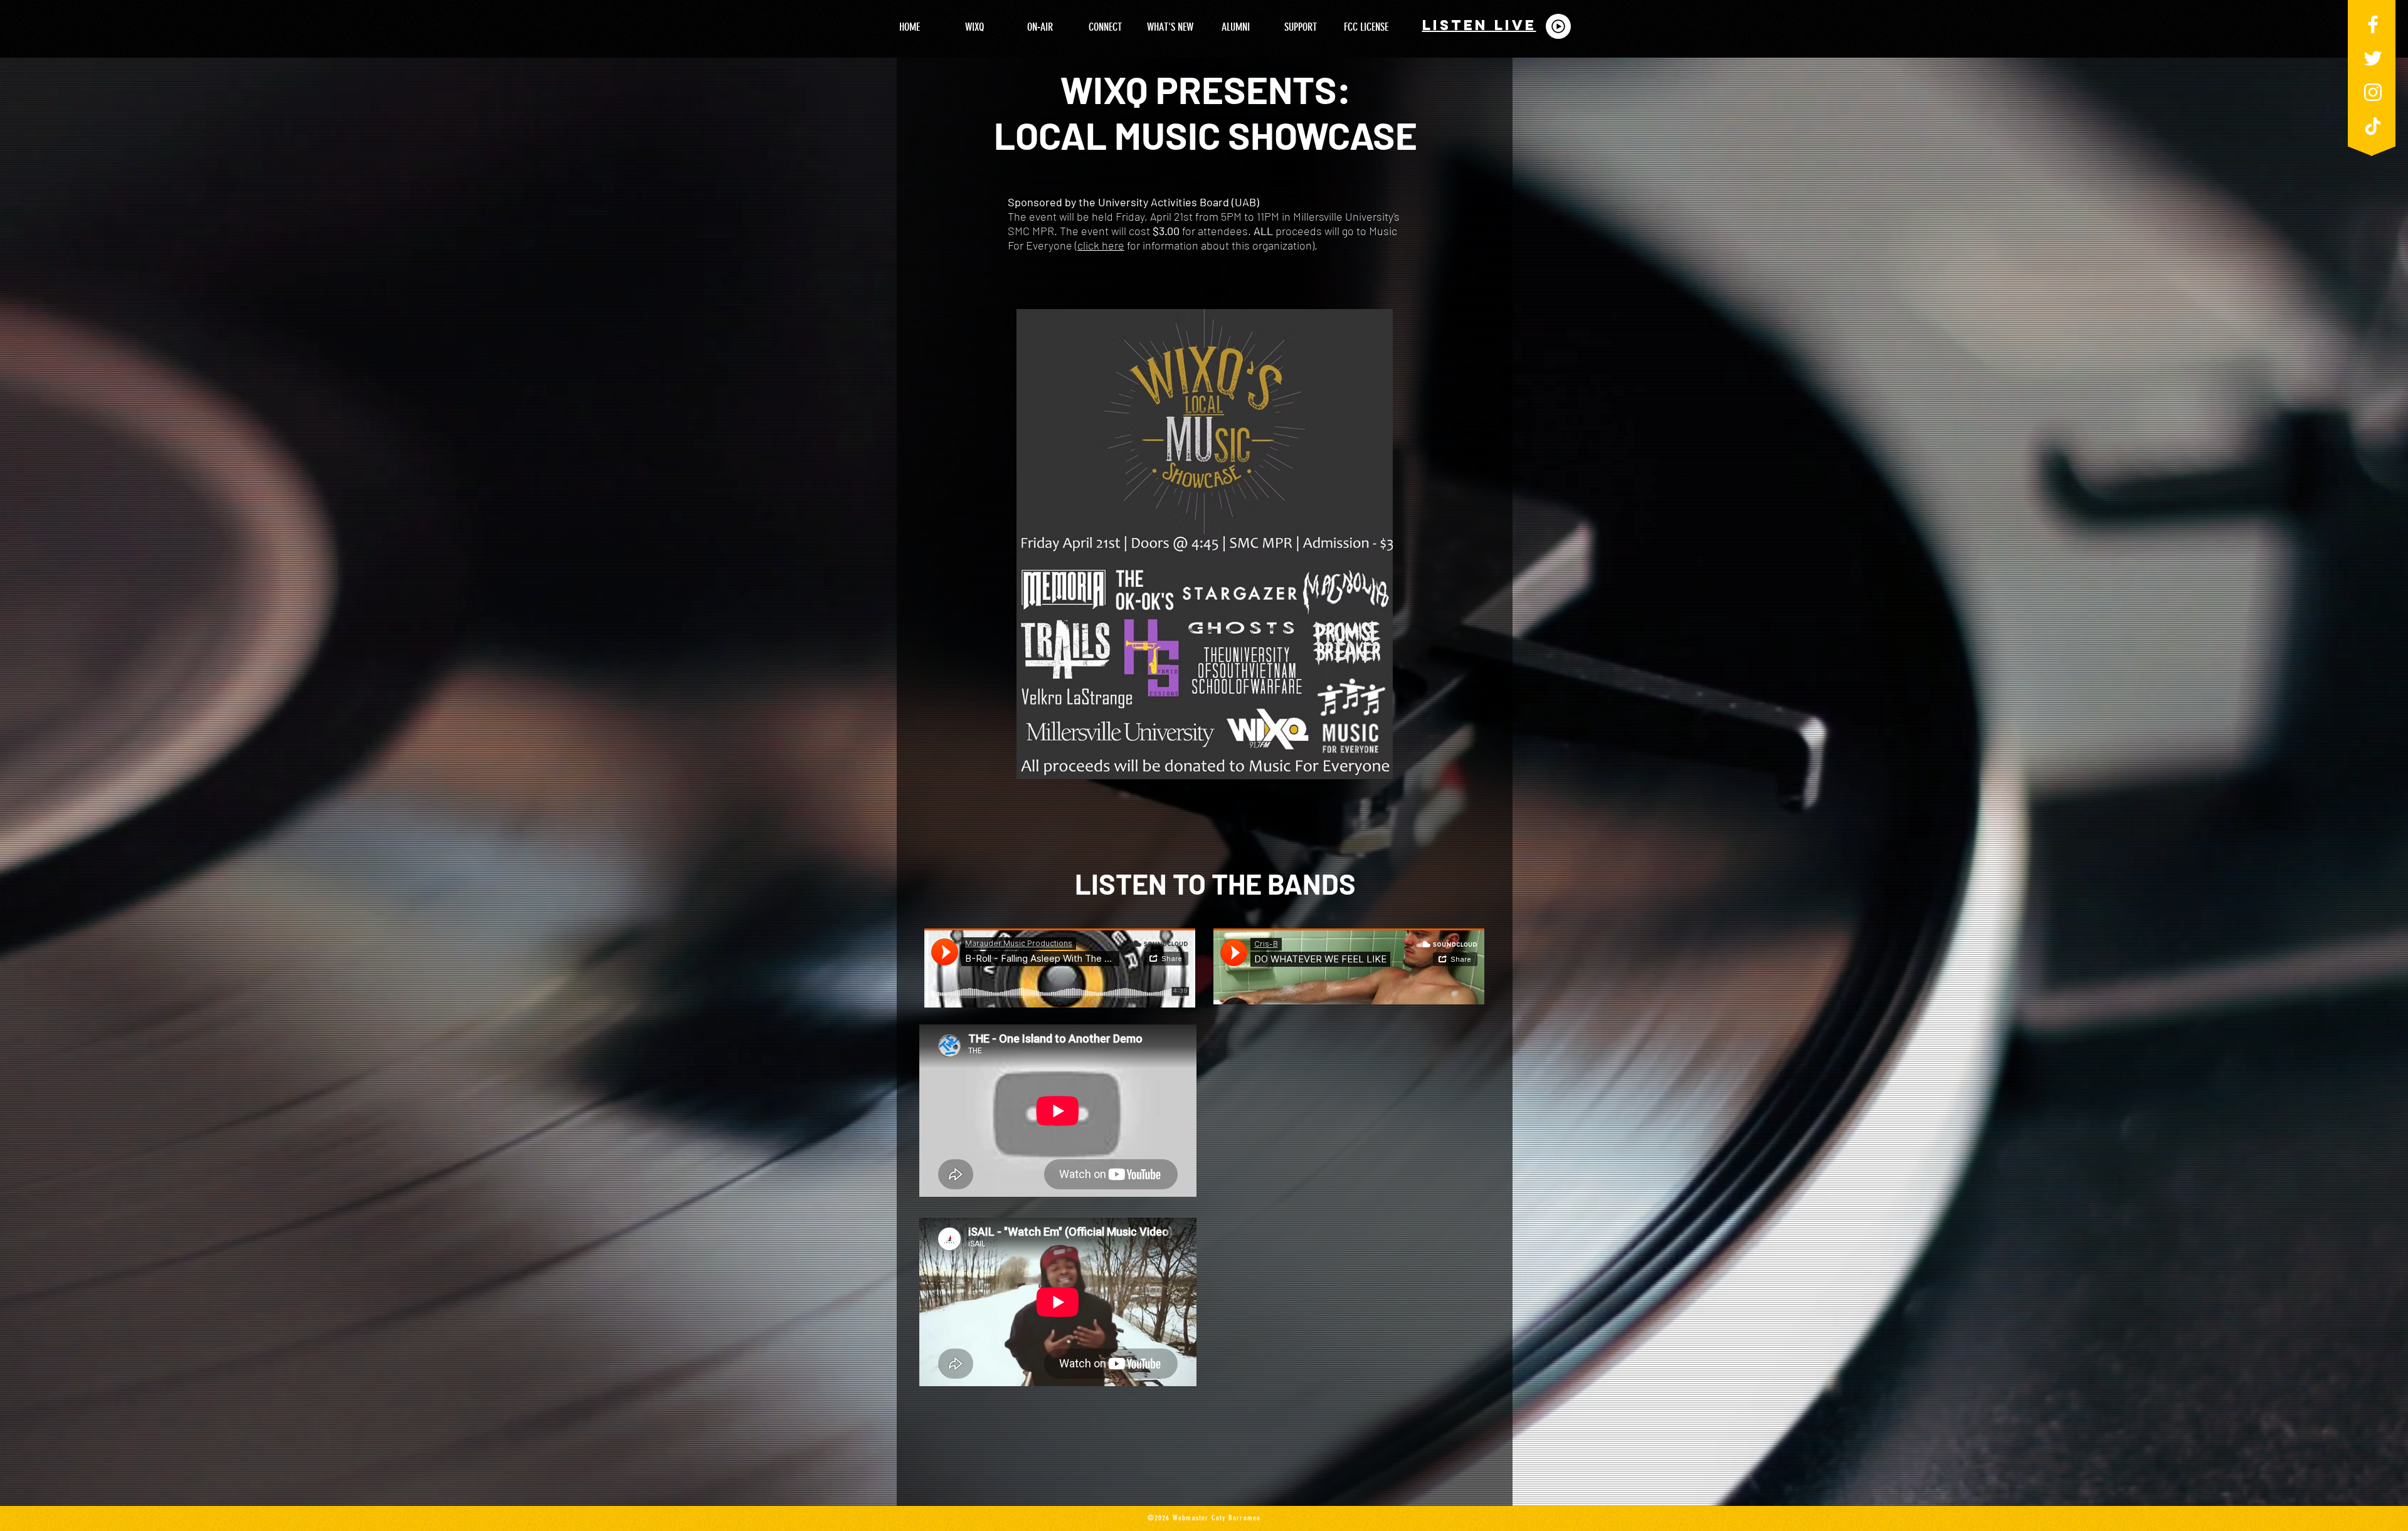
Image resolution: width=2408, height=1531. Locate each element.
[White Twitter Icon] (2373, 58)
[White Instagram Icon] (2373, 92)
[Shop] (1558, 26)
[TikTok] (2373, 126)
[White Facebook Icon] (2373, 24)
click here (1101, 245)
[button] (974, 27)
